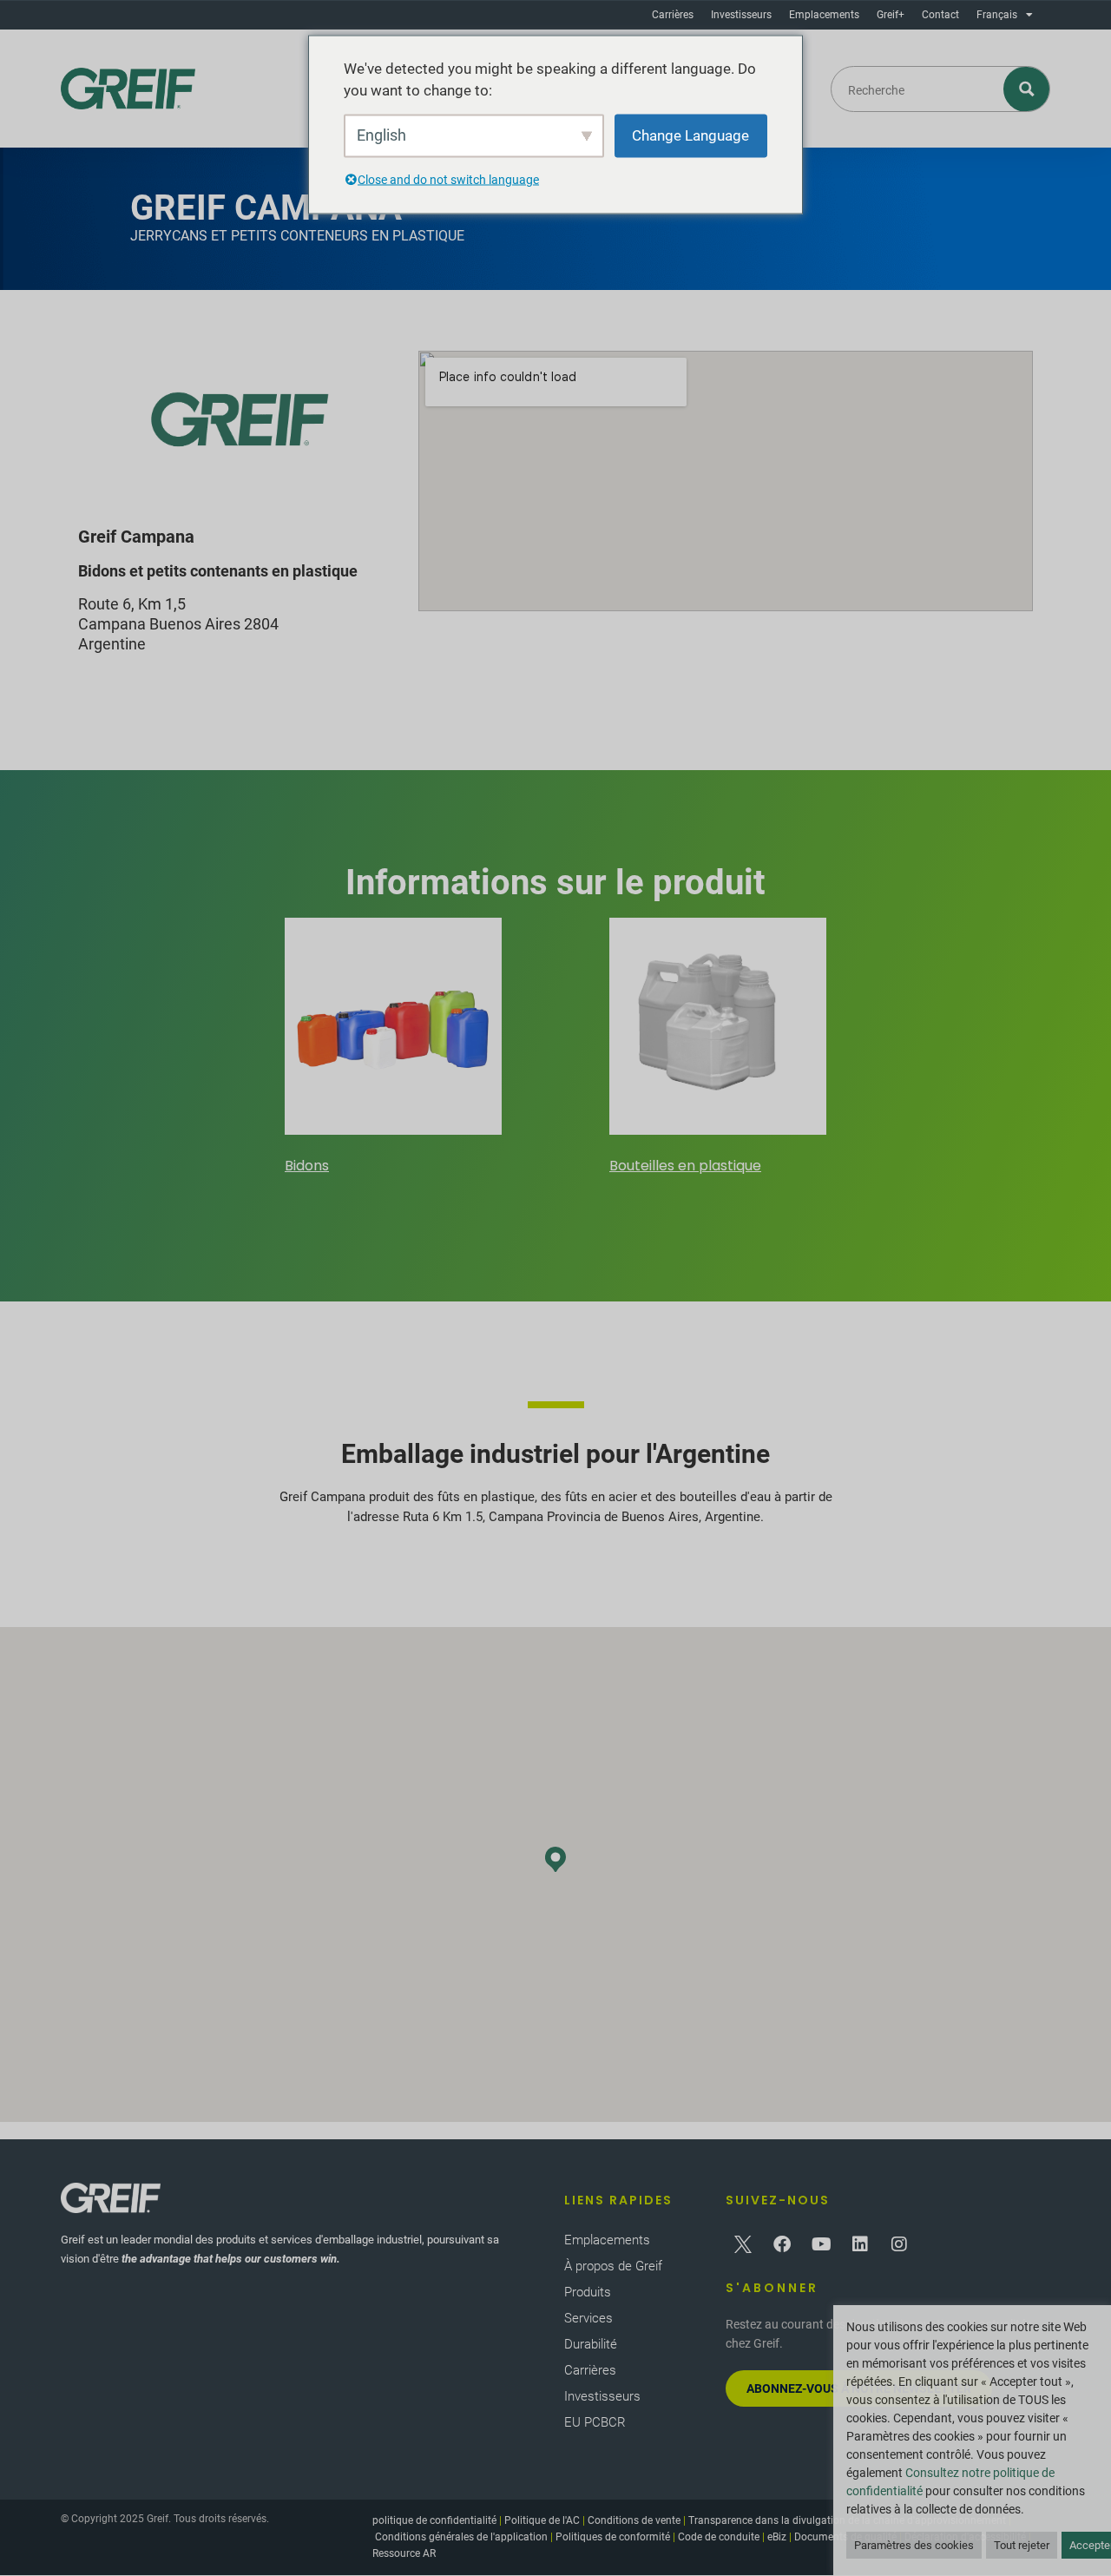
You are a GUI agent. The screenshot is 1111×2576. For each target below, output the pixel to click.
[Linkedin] (860, 2244)
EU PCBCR (595, 2422)
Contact (940, 15)
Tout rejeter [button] (1022, 2545)
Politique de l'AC (542, 2520)
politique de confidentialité (434, 2520)
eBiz (777, 2537)
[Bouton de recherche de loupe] (1027, 89)
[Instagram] (899, 2244)
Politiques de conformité (613, 2537)
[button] (555, 1859)
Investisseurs (741, 15)
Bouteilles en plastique (685, 1166)
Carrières (673, 15)
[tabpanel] (393, 1049)
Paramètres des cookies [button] (914, 2545)
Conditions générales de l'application (461, 2537)
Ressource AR (404, 2553)
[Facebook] (782, 2244)
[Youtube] (821, 2244)
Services (588, 2318)
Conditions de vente (634, 2520)
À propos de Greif (613, 2266)
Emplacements (824, 15)
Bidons (307, 1166)
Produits (588, 2292)
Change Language (690, 135)
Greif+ (891, 15)
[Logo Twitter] (743, 2244)
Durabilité (591, 2344)
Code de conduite (719, 2537)
